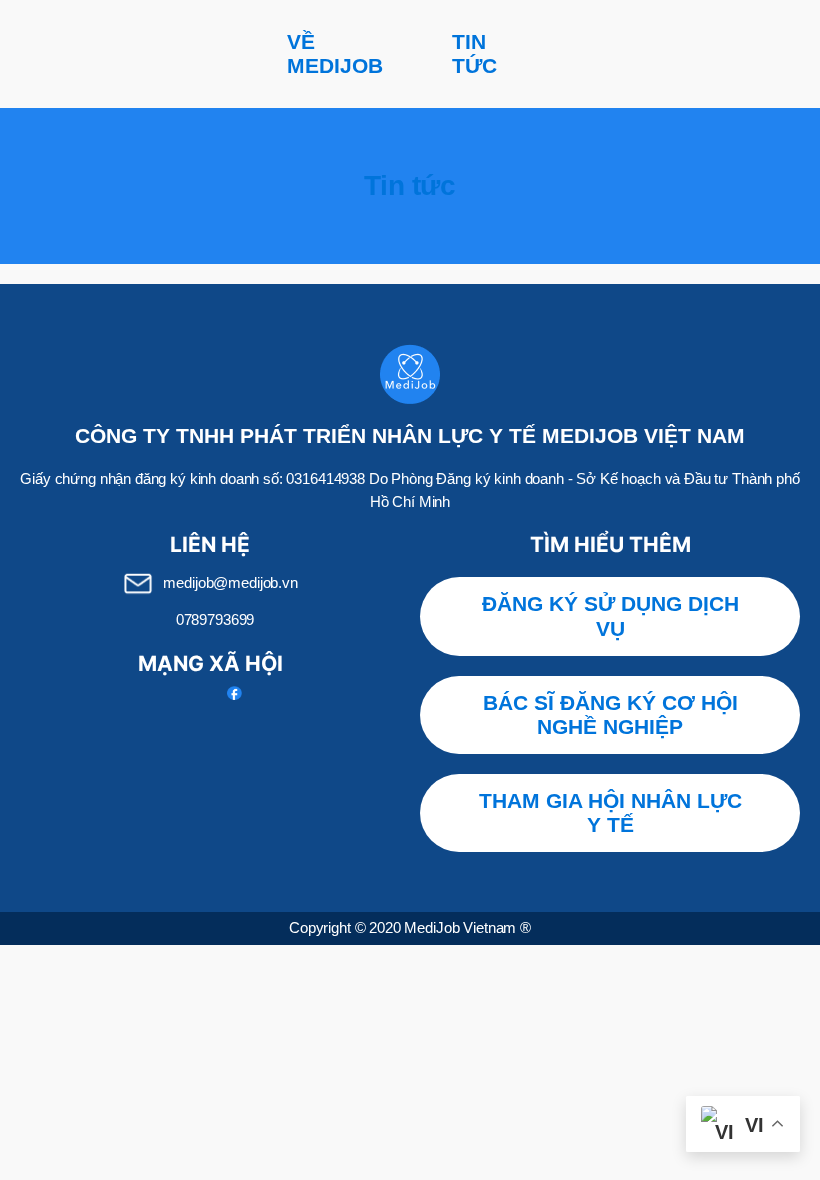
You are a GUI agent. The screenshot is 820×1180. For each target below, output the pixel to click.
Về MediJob (335, 53)
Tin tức (474, 53)
